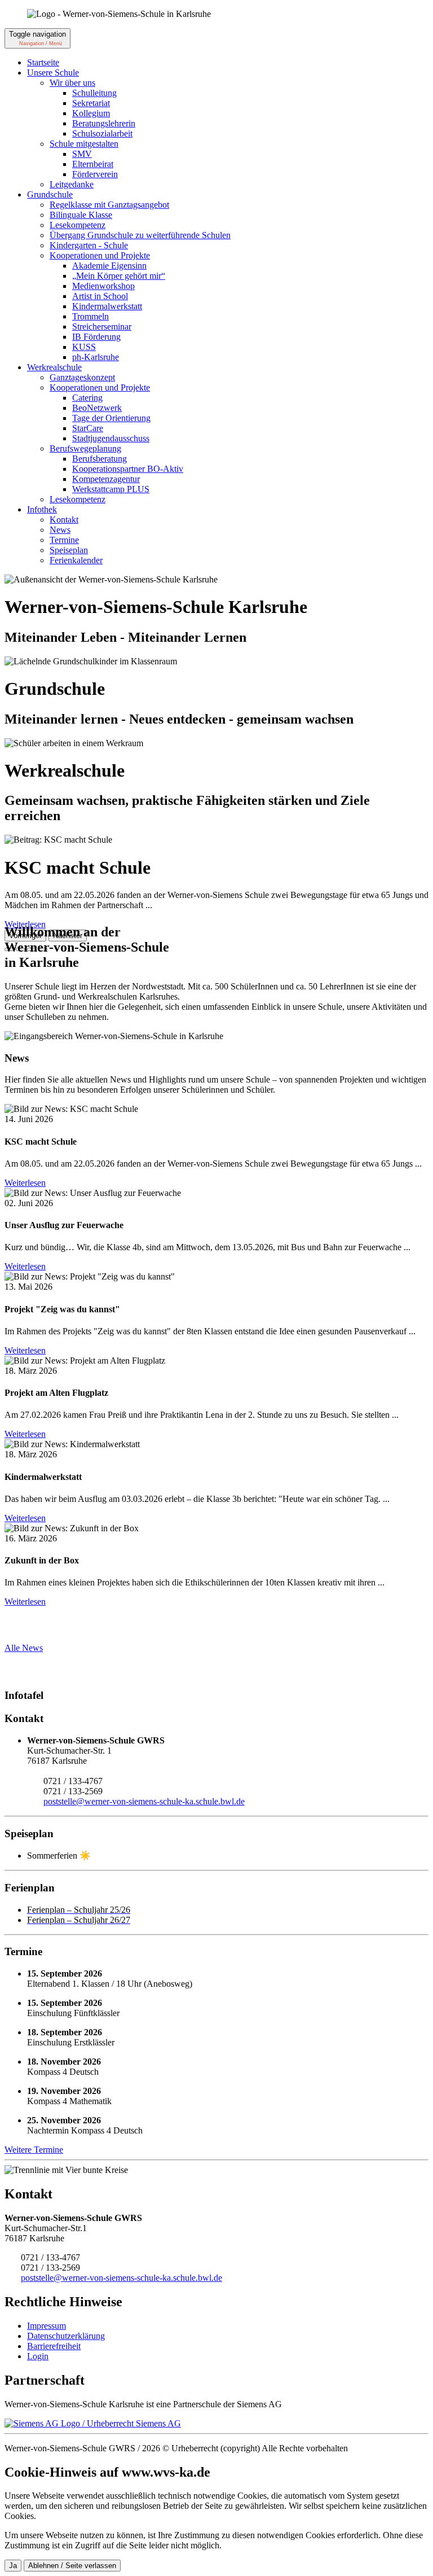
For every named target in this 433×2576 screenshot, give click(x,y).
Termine (64, 540)
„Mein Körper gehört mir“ (119, 276)
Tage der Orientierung (111, 418)
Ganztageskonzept (82, 377)
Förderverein (95, 174)
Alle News (24, 1648)
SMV (82, 154)
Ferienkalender (76, 560)
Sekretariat (91, 103)
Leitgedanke (72, 184)
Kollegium (91, 113)
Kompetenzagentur (106, 479)
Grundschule (50, 194)
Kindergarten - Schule (89, 245)
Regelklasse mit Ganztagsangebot (109, 205)
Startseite (43, 62)
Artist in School (100, 296)
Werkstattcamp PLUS (111, 489)
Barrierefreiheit (54, 2346)
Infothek (42, 509)
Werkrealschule (54, 367)
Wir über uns (72, 83)
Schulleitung (94, 93)
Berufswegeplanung (85, 448)
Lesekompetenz (78, 225)
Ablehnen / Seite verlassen (72, 2566)
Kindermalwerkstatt (107, 306)
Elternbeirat (93, 164)
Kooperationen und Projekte (100, 255)
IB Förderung (96, 337)
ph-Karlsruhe (96, 357)
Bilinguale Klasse (81, 215)
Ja (13, 2566)
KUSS (84, 347)
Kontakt (64, 520)
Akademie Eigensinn (109, 266)
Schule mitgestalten (84, 144)
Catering (87, 398)
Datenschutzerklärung (66, 2336)
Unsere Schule (53, 73)
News (60, 530)
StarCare (88, 428)
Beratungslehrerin (104, 123)
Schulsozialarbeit (102, 133)
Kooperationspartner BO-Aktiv (128, 469)
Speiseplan (69, 550)
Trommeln (90, 316)
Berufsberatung (100, 459)
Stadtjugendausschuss (111, 438)
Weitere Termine (34, 2150)
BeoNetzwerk (97, 408)
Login (38, 2356)
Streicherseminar (102, 327)
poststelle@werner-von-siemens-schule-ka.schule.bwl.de (144, 1801)
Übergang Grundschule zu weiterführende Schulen (140, 235)
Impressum (47, 2326)
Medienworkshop (103, 286)
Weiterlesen (25, 1183)
